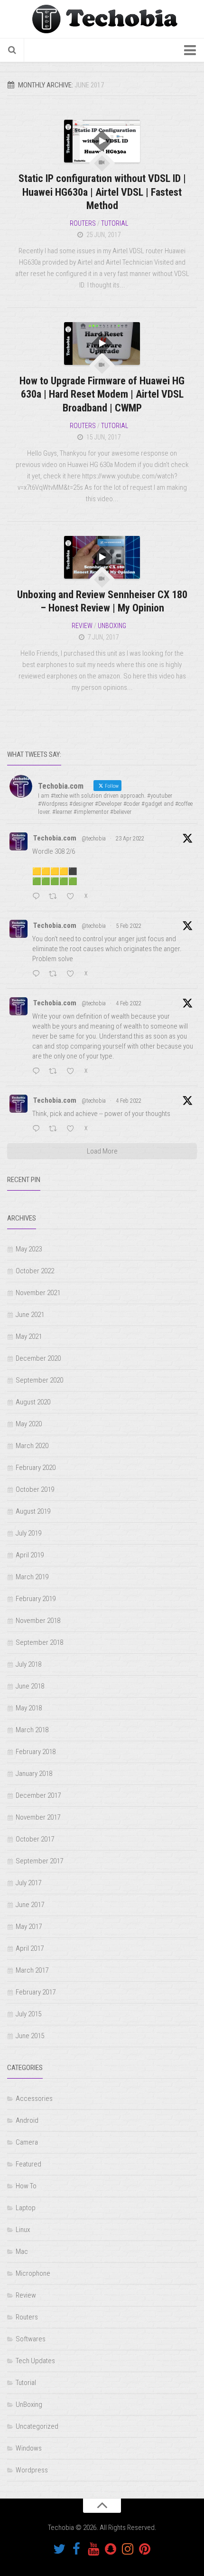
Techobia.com (55, 838)
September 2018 (39, 1642)
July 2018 (28, 1664)
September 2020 (39, 1380)
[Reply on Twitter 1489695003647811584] (38, 1129)
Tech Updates (35, 2361)
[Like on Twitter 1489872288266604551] (73, 974)
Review (82, 626)
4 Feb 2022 (129, 1003)
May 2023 (29, 1249)
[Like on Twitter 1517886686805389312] (73, 897)
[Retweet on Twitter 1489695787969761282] (56, 1072)
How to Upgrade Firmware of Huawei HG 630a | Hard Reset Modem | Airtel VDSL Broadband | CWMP (102, 394)
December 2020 (38, 1358)
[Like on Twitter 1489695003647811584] (73, 1129)
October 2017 (35, 1839)
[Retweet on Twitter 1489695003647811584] (56, 1129)
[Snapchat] (111, 2549)
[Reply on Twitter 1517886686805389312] (38, 897)
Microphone (33, 2273)
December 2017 (38, 1795)
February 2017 (36, 1992)
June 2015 (30, 2036)
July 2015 (28, 2014)
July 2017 (28, 1883)
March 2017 (32, 1970)
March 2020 (32, 1446)
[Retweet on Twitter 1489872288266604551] (56, 974)
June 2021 (30, 1315)
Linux (23, 2230)
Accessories (34, 2099)
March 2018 (32, 1730)
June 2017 (30, 1905)
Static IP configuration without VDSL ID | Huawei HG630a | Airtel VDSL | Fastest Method (102, 192)
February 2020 (36, 1468)
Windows (29, 2448)
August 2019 (33, 1511)
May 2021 (29, 1336)
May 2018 (29, 1708)
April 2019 (30, 1555)
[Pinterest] (145, 2549)
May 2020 (29, 1424)
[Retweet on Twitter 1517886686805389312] (56, 897)
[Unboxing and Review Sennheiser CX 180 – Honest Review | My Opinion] (102, 557)
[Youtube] (93, 2549)
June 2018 (30, 1686)
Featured (28, 2164)
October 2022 (35, 1271)
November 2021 (38, 1293)
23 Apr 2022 (130, 839)
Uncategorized (37, 2426)
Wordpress (32, 2470)
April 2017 (30, 1948)
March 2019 (32, 1577)
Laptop (26, 2208)
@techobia (94, 839)
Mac (22, 2252)
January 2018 (34, 1774)
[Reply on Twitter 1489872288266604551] (38, 974)
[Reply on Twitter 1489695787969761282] (38, 1072)
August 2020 (33, 1402)
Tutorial (115, 223)
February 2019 (36, 1599)
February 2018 (36, 1752)
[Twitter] (59, 2549)
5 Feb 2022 (129, 926)
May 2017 (29, 1927)
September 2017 (39, 1861)
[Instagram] (128, 2549)
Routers (83, 223)
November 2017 (38, 1817)
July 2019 (28, 1533)
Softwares (31, 2339)
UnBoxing (112, 626)
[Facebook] (76, 2549)
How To (26, 2186)
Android (27, 2120)
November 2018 (38, 1621)
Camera (27, 2142)
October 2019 (35, 1489)
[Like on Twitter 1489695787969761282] (73, 1072)
